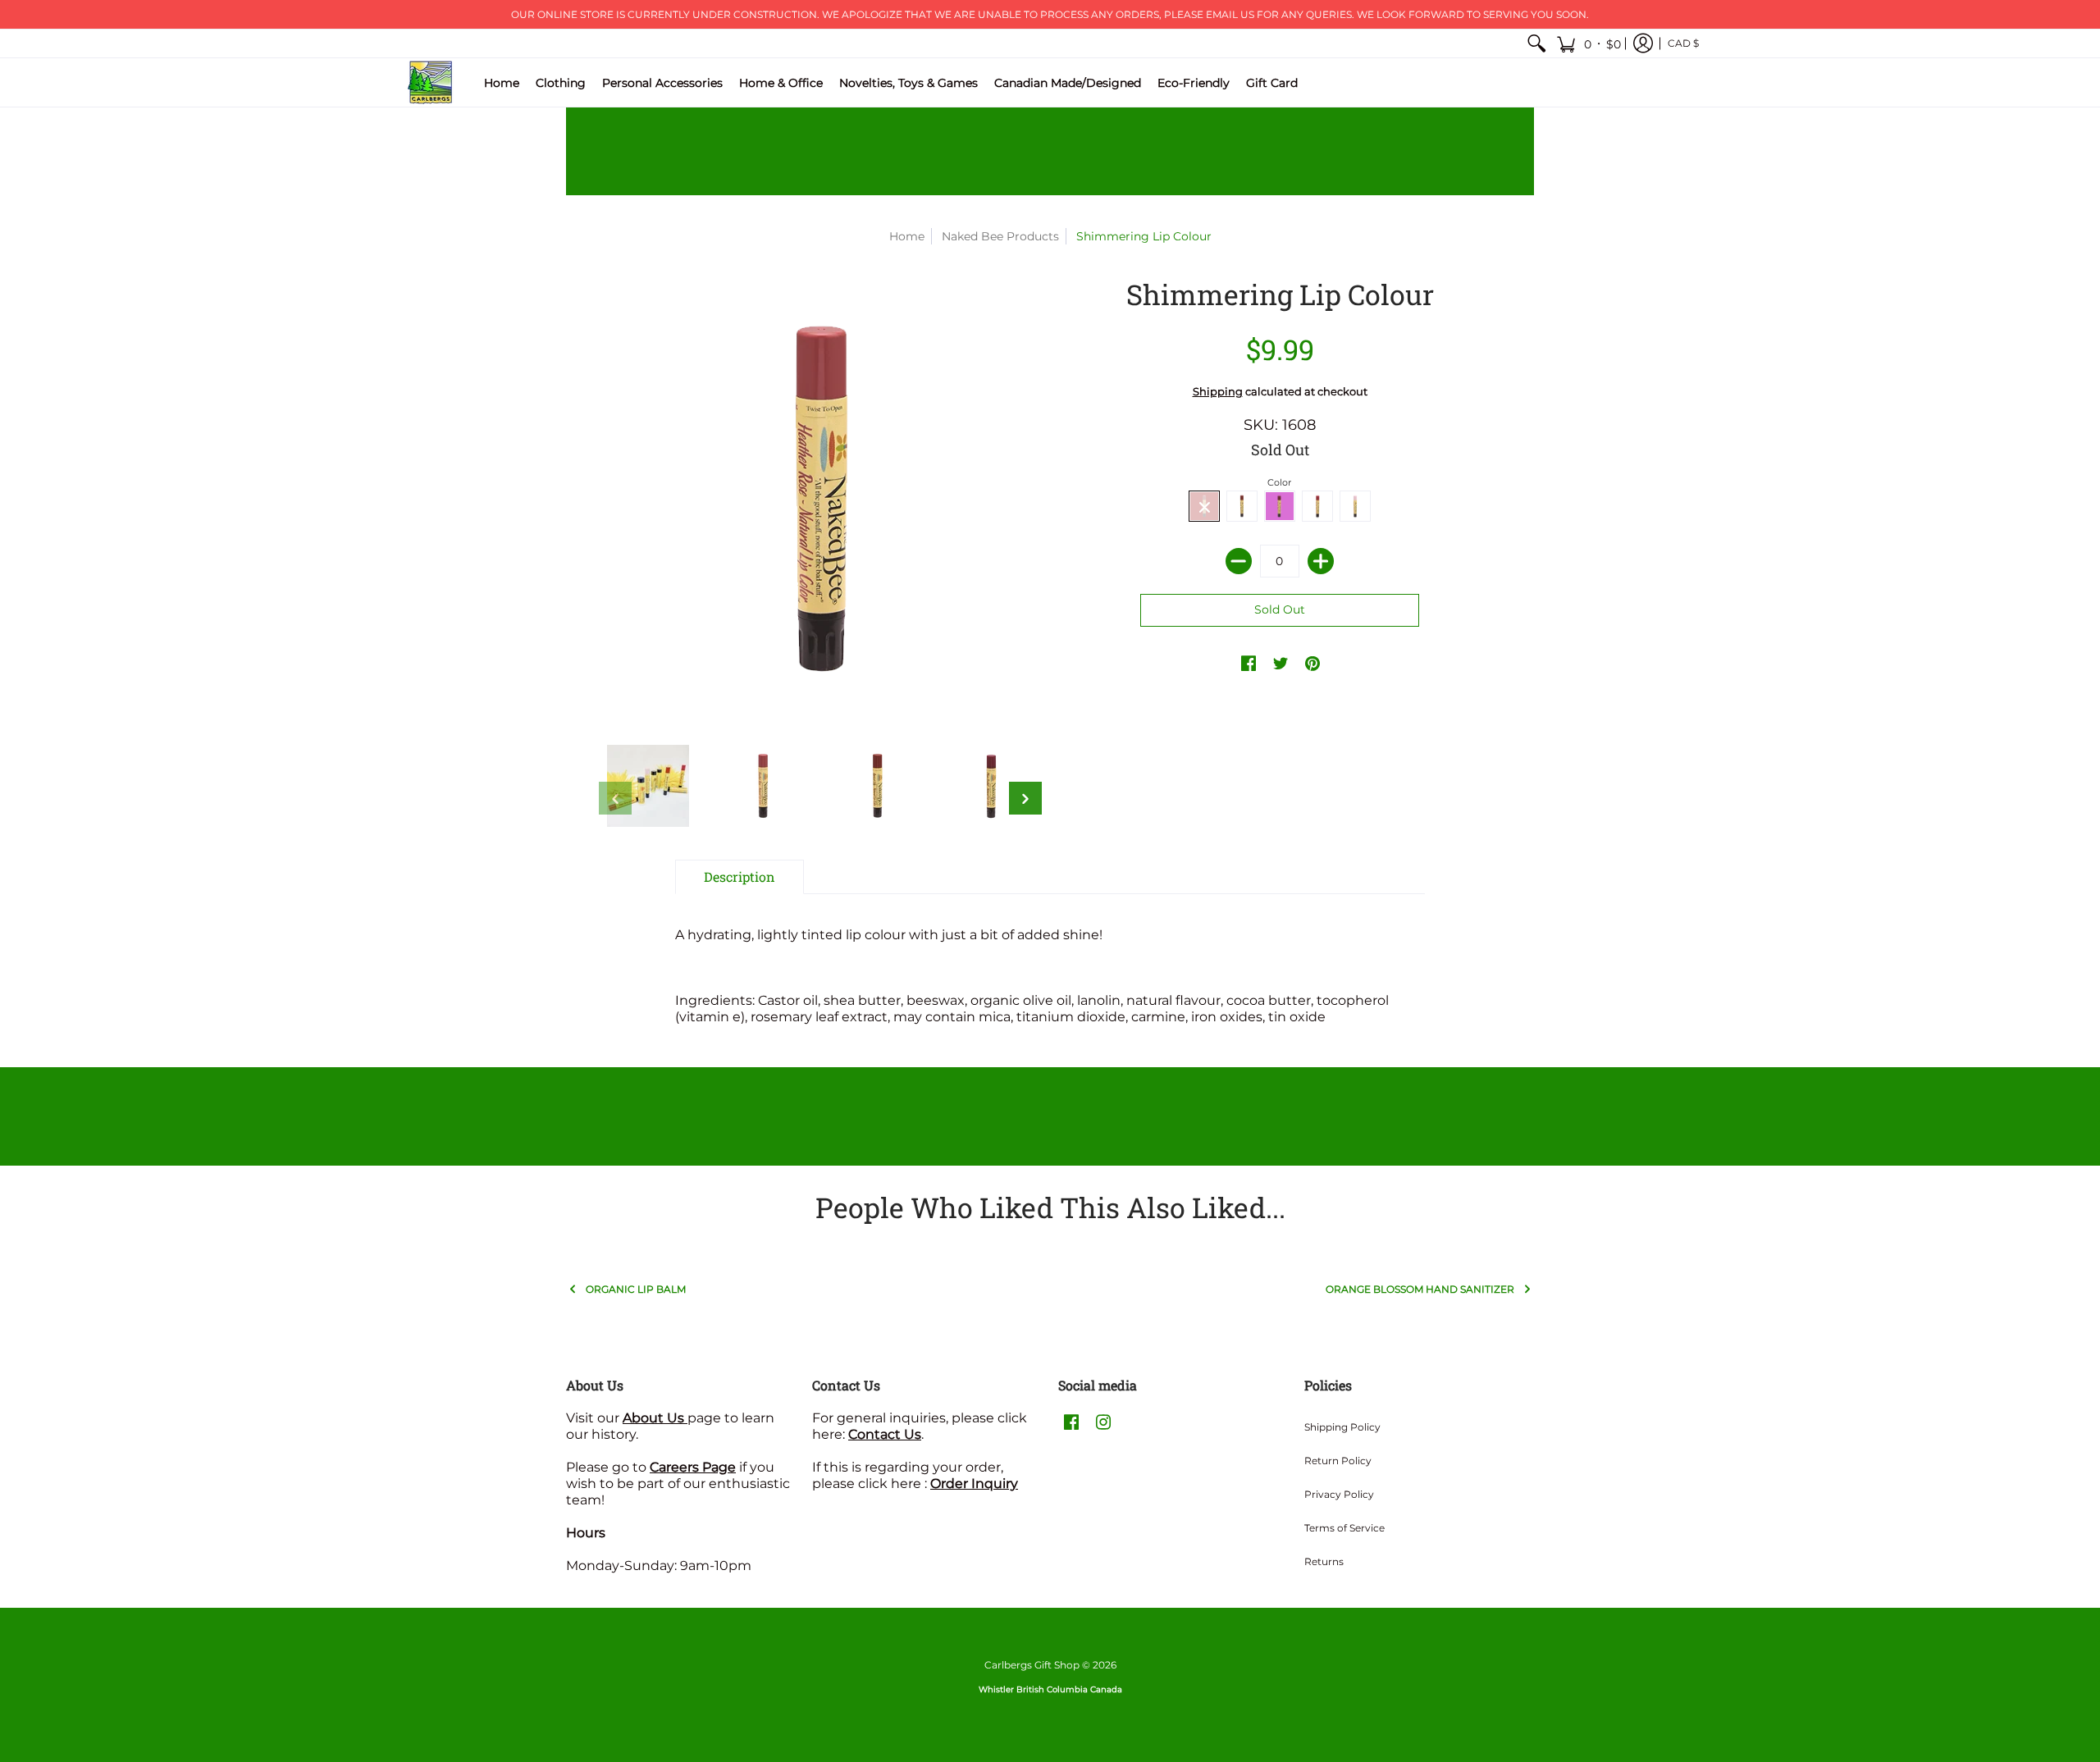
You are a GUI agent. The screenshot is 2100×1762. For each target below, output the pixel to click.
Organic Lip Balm (636, 1289)
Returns (1324, 1561)
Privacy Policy (1339, 1494)
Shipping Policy (1342, 1427)
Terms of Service (1344, 1528)
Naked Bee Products (1000, 236)
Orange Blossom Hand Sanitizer (1420, 1289)
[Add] (1321, 561)
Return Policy (1338, 1461)
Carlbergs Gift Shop (1032, 1665)
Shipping (1218, 392)
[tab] (740, 877)
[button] (1589, 43)
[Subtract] (1239, 561)
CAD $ (1683, 43)
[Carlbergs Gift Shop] (431, 82)
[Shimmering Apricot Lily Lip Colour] (878, 786)
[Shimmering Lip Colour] (648, 786)
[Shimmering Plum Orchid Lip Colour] (993, 786)
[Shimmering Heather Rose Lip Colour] (763, 786)
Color (1279, 482)
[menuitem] (1536, 43)
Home (907, 236)
